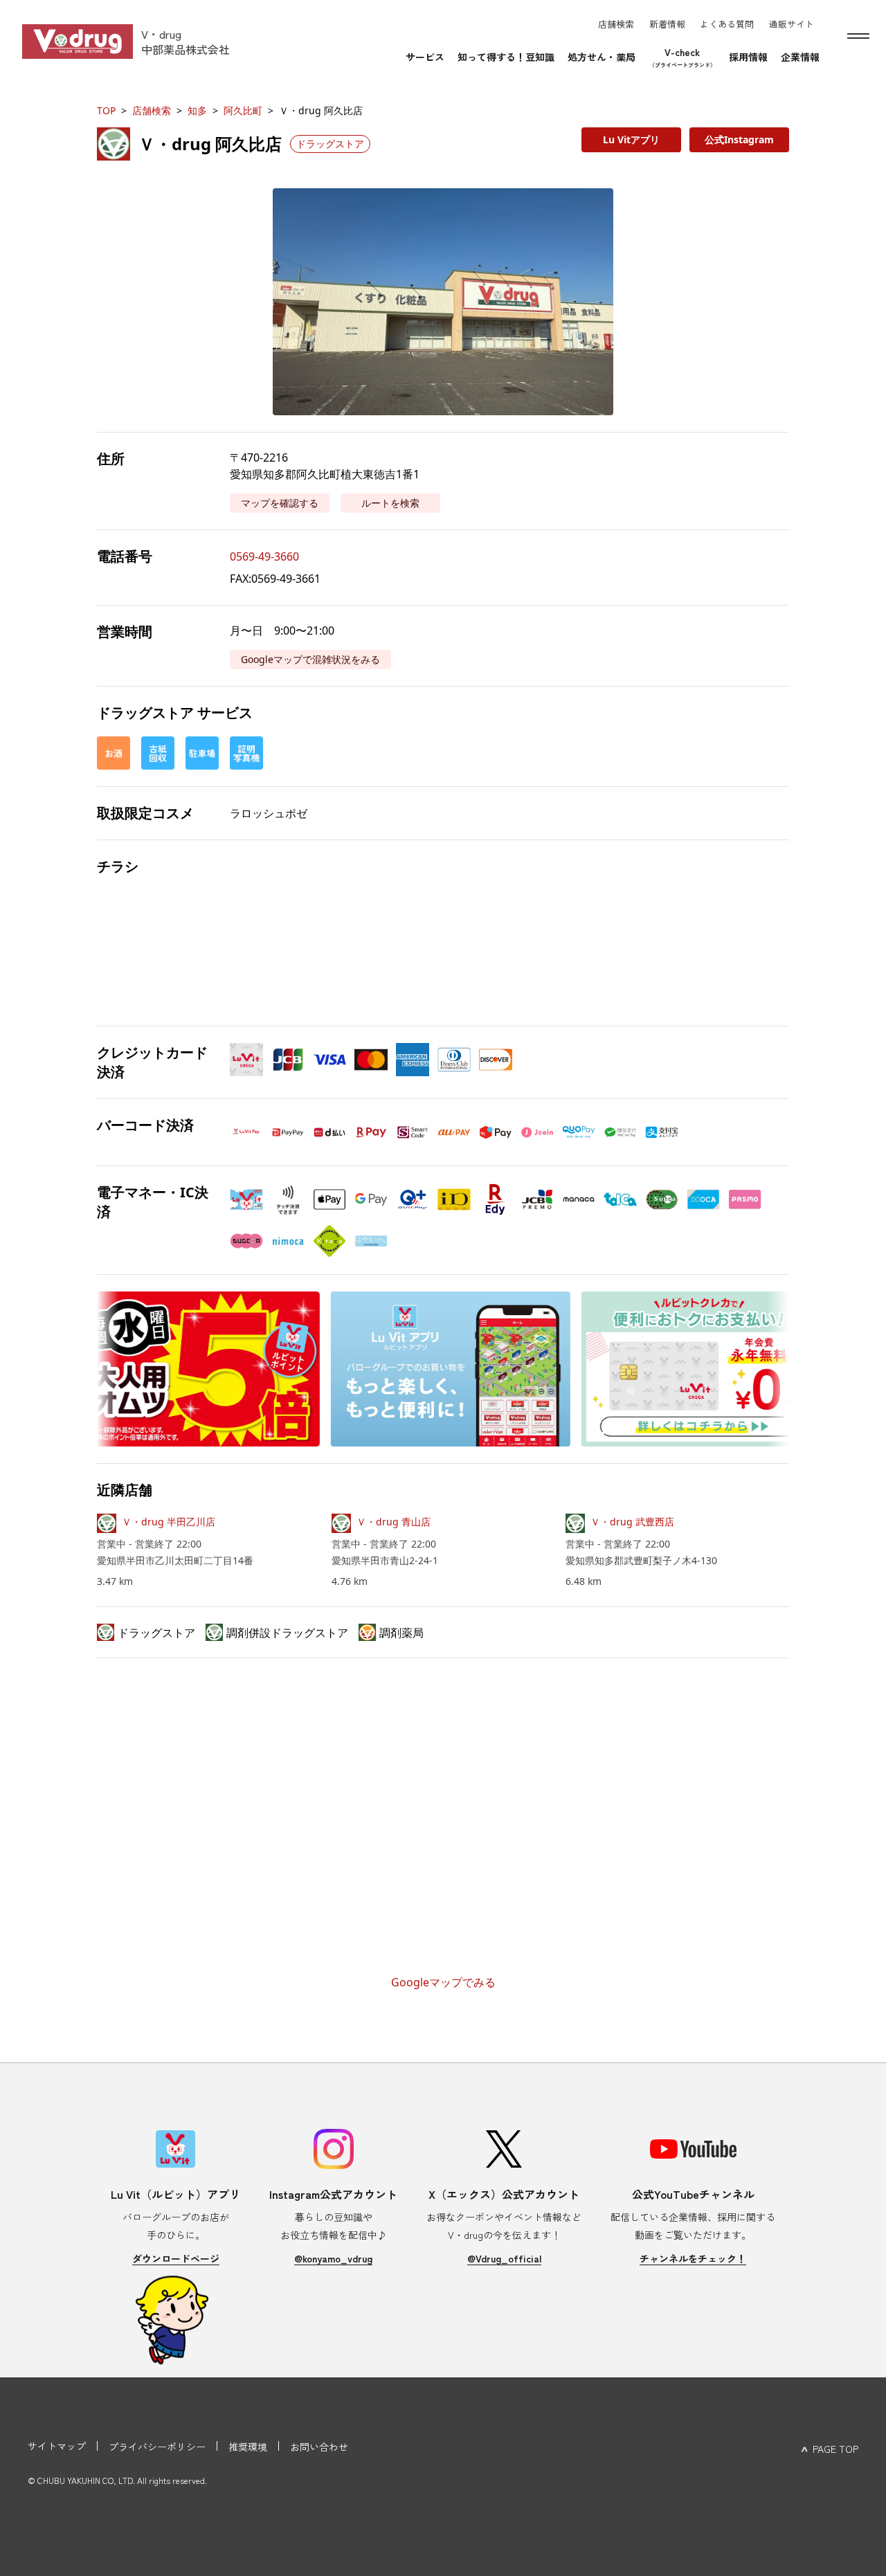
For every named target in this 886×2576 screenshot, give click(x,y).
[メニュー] (858, 36)
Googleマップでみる (443, 1982)
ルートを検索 (390, 503)
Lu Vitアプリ (631, 139)
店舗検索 (152, 110)
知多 (197, 110)
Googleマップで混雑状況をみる (310, 659)
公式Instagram (739, 139)
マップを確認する (280, 503)
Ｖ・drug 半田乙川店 (169, 1522)
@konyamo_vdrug (333, 2258)
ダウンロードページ (176, 2258)
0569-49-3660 (264, 556)
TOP (106, 110)
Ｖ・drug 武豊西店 (632, 1522)
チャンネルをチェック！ (693, 2258)
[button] (443, 302)
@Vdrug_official (504, 2258)
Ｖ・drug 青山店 (394, 1522)
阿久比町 (243, 110)
